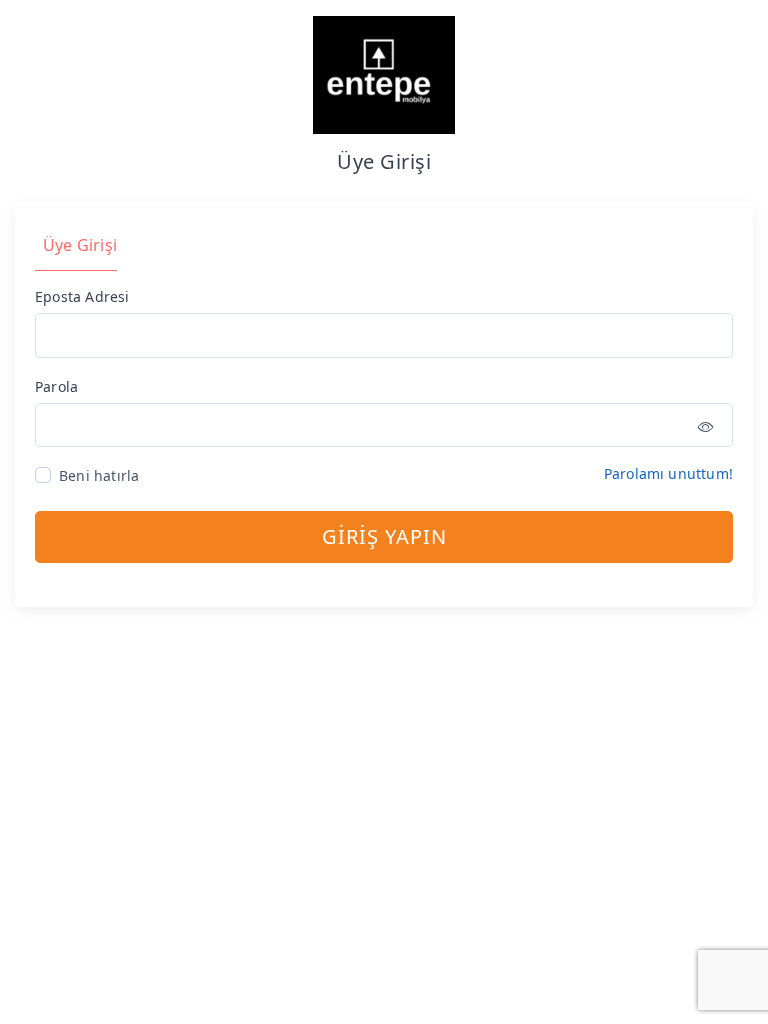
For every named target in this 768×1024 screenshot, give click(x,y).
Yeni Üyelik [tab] (206, 245)
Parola (56, 386)
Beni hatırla (99, 475)
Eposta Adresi (82, 296)
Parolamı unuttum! (668, 473)
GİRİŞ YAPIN (384, 536)
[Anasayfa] (384, 74)
